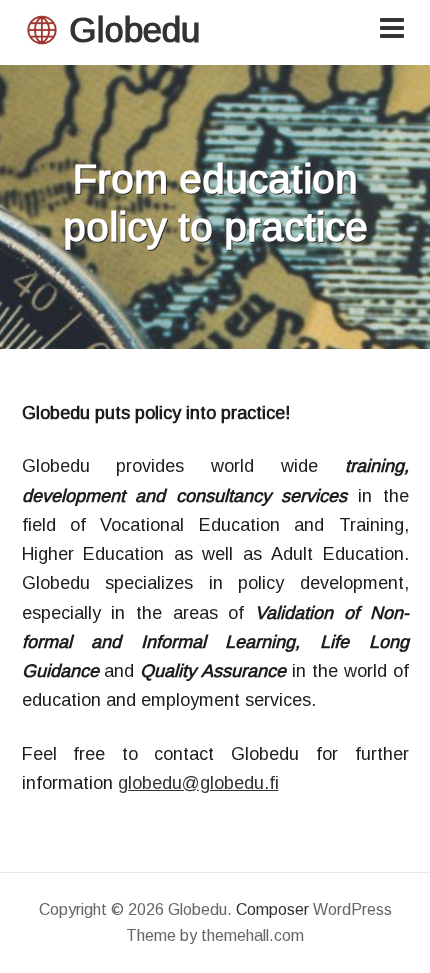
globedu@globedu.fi (198, 783)
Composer (272, 909)
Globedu (134, 29)
